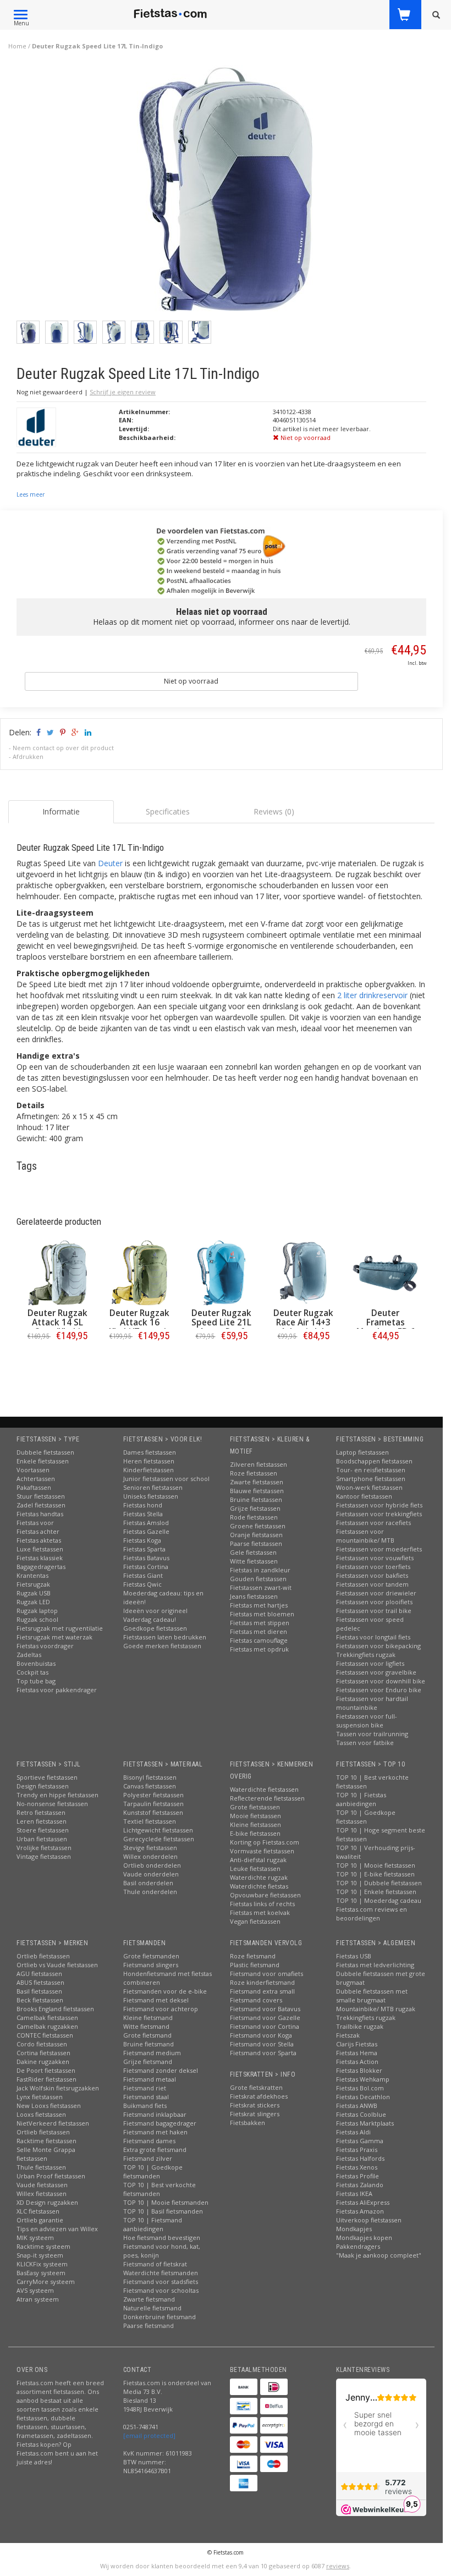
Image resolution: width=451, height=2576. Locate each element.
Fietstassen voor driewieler (376, 1593)
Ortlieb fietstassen (43, 1956)
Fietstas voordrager (45, 1646)
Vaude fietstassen (42, 2185)
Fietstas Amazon (360, 2211)
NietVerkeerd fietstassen (53, 2123)
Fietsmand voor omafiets (266, 1974)
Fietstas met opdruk (259, 1649)
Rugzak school (37, 1619)
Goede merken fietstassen (162, 1646)
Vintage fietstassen (44, 1856)
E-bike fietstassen (255, 1833)
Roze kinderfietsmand (262, 1982)
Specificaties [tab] (168, 811)
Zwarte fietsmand (149, 2299)
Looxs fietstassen (41, 2114)
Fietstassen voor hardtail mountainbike (372, 1703)
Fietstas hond (143, 1505)
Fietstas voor (35, 1523)
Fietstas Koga (142, 1540)
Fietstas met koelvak (260, 1912)
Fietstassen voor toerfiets (373, 1567)
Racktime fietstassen (46, 2141)
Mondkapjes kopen (364, 2238)
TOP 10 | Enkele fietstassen (376, 1892)
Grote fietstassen (255, 1807)
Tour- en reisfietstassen (371, 1470)
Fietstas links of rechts (262, 1904)
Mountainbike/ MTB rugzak (376, 2009)
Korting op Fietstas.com (265, 1842)
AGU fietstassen (39, 1974)
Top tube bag (36, 1681)
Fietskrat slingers (255, 2114)
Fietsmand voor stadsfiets (161, 2281)
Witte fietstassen (254, 1561)
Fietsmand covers (256, 2000)
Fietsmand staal (146, 2097)
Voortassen (33, 1470)
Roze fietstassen (254, 1473)
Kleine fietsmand (148, 2018)
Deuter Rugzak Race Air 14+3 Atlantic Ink (303, 1322)
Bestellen (58, 1359)
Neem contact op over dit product (63, 748)
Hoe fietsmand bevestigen (162, 2238)
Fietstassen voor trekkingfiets (379, 1514)
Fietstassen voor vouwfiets (375, 1558)
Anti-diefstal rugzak (258, 1860)
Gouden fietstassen (258, 1579)
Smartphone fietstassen (371, 1479)
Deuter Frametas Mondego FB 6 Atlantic (386, 1327)
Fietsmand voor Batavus (265, 2009)
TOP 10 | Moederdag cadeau (379, 1900)
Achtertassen (36, 1479)
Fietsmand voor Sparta (263, 2053)
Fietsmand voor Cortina (265, 2026)
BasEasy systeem (41, 2273)
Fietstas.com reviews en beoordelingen (372, 1914)
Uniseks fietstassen (151, 1496)
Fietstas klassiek (40, 1558)
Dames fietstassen (150, 1452)
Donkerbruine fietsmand (159, 2317)
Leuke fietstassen (255, 1868)
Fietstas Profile (358, 2176)
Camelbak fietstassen (47, 2018)
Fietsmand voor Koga (261, 2035)
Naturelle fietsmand (152, 2308)
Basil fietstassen (39, 1991)
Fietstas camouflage (259, 1640)
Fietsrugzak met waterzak (54, 1637)
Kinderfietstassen (148, 1470)
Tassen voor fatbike (365, 1743)
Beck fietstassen (40, 2000)
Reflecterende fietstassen (267, 1798)
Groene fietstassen (258, 1526)
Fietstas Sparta (144, 1549)
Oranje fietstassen (256, 1535)
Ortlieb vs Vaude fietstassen (57, 1965)
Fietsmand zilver (148, 2158)
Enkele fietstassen (43, 1461)
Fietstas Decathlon (363, 2097)
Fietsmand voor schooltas (161, 2290)
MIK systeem (35, 2238)
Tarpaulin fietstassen (153, 1804)
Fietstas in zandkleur (260, 1570)
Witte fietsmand (146, 2026)
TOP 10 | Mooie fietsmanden (166, 2202)
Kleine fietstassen (255, 1824)
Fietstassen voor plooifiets (374, 1602)
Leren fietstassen (42, 1821)
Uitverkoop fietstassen (369, 2220)
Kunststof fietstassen (153, 1812)
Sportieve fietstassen (47, 1777)
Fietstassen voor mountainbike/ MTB (365, 1536)
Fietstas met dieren (258, 1631)
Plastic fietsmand (255, 1965)
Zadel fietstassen (41, 1505)
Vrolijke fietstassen (44, 1848)
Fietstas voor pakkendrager (57, 1690)
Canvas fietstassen (150, 1786)
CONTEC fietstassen (45, 2035)
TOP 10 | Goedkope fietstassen (366, 1817)
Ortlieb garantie (40, 2220)
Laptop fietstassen (362, 1452)
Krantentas (32, 1575)
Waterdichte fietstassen (264, 1789)
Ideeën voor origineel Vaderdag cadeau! (155, 1615)
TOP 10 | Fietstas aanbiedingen (361, 1799)
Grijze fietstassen (255, 1508)
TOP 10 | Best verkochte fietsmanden (159, 2189)
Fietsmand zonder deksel (161, 2070)
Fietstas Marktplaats (365, 2123)
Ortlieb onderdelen (152, 1865)
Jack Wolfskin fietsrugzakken (58, 2088)
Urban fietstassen (42, 1839)
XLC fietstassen (38, 2211)
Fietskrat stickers (255, 2105)
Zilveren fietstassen (258, 1464)
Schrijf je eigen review (123, 392)
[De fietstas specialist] (171, 14)
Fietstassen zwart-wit (261, 1587)
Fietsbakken (248, 2123)
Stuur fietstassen (41, 1496)
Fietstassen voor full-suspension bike (367, 1721)
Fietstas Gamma (360, 2141)
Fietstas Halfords (360, 2158)
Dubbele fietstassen (45, 1452)
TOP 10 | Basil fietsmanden (163, 2211)
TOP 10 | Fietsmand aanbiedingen (153, 2224)
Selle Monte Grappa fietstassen (46, 2154)
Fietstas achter (38, 1531)
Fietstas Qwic (142, 1584)
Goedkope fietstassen (155, 1628)
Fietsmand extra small (262, 1991)
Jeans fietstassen (254, 1596)
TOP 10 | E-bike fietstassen (375, 1874)
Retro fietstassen (41, 1812)
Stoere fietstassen (43, 1830)
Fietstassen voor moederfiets (379, 1549)
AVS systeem (35, 2290)
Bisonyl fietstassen (150, 1777)
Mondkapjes (354, 2229)
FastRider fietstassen (46, 2079)
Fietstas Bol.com (360, 2088)
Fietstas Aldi (353, 2132)
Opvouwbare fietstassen (265, 1895)
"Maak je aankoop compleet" (379, 2255)
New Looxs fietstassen (49, 2106)
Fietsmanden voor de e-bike (165, 1991)
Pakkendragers (358, 2246)
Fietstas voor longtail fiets (373, 1637)
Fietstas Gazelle (146, 1531)
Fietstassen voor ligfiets (370, 1663)
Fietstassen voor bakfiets (372, 1575)
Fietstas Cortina (146, 1567)
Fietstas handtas (40, 1514)
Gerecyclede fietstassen (159, 1839)
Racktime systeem (43, 2246)
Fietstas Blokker (359, 2070)
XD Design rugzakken (47, 2202)
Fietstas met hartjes (259, 1605)
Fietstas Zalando (360, 2185)
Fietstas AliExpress (363, 2202)
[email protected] (149, 2435)
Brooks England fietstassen (55, 2009)
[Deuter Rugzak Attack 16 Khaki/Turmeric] (139, 1273)
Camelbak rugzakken (47, 2026)
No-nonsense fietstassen (52, 1804)
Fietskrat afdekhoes (259, 2096)
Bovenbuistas (36, 1663)
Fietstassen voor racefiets (373, 1523)
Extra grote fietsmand (155, 2150)
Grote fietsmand (147, 2035)
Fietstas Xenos (357, 2167)
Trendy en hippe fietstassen (57, 1795)
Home (17, 46)
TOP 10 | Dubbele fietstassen (379, 1883)
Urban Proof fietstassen (51, 2176)
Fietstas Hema (357, 2053)
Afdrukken (28, 756)
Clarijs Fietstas (357, 2044)
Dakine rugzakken (43, 2062)
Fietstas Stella (143, 1514)
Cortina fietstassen (43, 2053)
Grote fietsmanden (151, 1956)
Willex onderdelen (150, 1856)
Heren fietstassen (149, 1461)
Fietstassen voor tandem (372, 1584)
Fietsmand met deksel (156, 2000)
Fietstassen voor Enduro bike (379, 1690)
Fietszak (348, 2035)
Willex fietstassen (42, 2194)
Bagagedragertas (41, 1567)
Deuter (110, 863)
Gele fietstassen (253, 1552)
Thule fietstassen (41, 2167)
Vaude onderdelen (151, 1874)
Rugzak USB (34, 1593)
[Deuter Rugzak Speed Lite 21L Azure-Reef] (221, 1273)
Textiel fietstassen (150, 1821)
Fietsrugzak (33, 1584)
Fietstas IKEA (354, 2194)
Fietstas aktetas (39, 1540)
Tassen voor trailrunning (372, 1734)
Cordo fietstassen (42, 2044)
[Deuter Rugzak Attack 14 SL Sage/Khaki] (57, 1273)
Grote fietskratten (256, 2087)
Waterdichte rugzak (259, 1877)
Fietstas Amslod (146, 1523)
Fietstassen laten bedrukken (165, 1637)
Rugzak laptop (37, 1611)
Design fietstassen (43, 1786)
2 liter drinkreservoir (372, 995)
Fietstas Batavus (146, 1558)
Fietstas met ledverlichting (375, 1965)
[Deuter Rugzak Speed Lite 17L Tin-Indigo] (226, 192)
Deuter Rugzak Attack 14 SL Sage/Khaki (57, 1322)
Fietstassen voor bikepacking (378, 1646)
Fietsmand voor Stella (262, 2044)
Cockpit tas (32, 1672)
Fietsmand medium (152, 2053)
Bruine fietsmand (148, 2044)
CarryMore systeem (46, 2281)
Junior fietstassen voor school (166, 1479)
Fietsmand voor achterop (161, 2009)
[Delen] (38, 732)
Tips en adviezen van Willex (57, 2229)
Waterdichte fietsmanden (161, 2273)
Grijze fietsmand (148, 2062)
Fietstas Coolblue (361, 2114)
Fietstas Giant (143, 1575)
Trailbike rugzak (360, 2026)
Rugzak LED (33, 1602)
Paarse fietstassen (256, 1543)
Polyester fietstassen (153, 1795)
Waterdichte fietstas (259, 1886)
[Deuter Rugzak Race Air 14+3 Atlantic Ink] (303, 1273)
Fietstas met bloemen (262, 1614)
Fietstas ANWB (357, 2106)
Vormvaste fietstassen (262, 1851)
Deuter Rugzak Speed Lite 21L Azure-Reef (221, 1322)
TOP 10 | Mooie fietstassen (376, 1865)
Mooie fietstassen (255, 1816)
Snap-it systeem (40, 2255)
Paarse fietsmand (148, 2325)
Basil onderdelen (148, 1883)
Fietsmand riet (145, 2088)
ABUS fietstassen (40, 1982)
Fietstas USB (354, 1956)
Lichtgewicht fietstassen (158, 1830)
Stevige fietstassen (150, 1848)
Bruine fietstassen (256, 1499)
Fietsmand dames (149, 2141)
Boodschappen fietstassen (374, 1461)
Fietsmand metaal (150, 2079)
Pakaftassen (34, 1487)
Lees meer (31, 494)
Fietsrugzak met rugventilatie (60, 1628)
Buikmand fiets (145, 2106)
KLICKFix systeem (42, 2264)
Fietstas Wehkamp (363, 2079)
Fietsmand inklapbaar (155, 2114)
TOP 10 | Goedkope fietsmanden (153, 2172)
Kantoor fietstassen (364, 1496)
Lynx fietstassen (40, 2097)
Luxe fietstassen (40, 1549)
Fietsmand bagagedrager (160, 2123)
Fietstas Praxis (357, 2150)
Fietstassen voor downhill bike (381, 1681)
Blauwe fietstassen (257, 1491)
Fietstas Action (357, 2062)
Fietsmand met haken (155, 2132)
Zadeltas (29, 1655)
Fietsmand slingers (151, 1965)
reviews (338, 2566)
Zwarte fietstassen (257, 1482)
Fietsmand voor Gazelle (265, 2018)
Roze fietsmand (253, 1956)
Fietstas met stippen (260, 1623)
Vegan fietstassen (255, 1921)
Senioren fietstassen (153, 1487)
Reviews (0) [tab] (274, 811)
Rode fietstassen (254, 1517)
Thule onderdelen (150, 1892)
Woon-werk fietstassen (369, 1487)
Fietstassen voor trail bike (374, 1611)
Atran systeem (38, 2299)
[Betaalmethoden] (244, 2387)
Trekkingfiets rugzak (366, 1655)
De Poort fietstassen (46, 2070)
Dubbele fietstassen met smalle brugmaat (372, 1996)
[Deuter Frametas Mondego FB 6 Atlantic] (385, 1273)
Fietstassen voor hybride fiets (379, 1505)
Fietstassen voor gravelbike (376, 1672)
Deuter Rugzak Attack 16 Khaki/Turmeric (140, 1322)
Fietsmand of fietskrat (155, 2264)
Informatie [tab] (61, 811)
